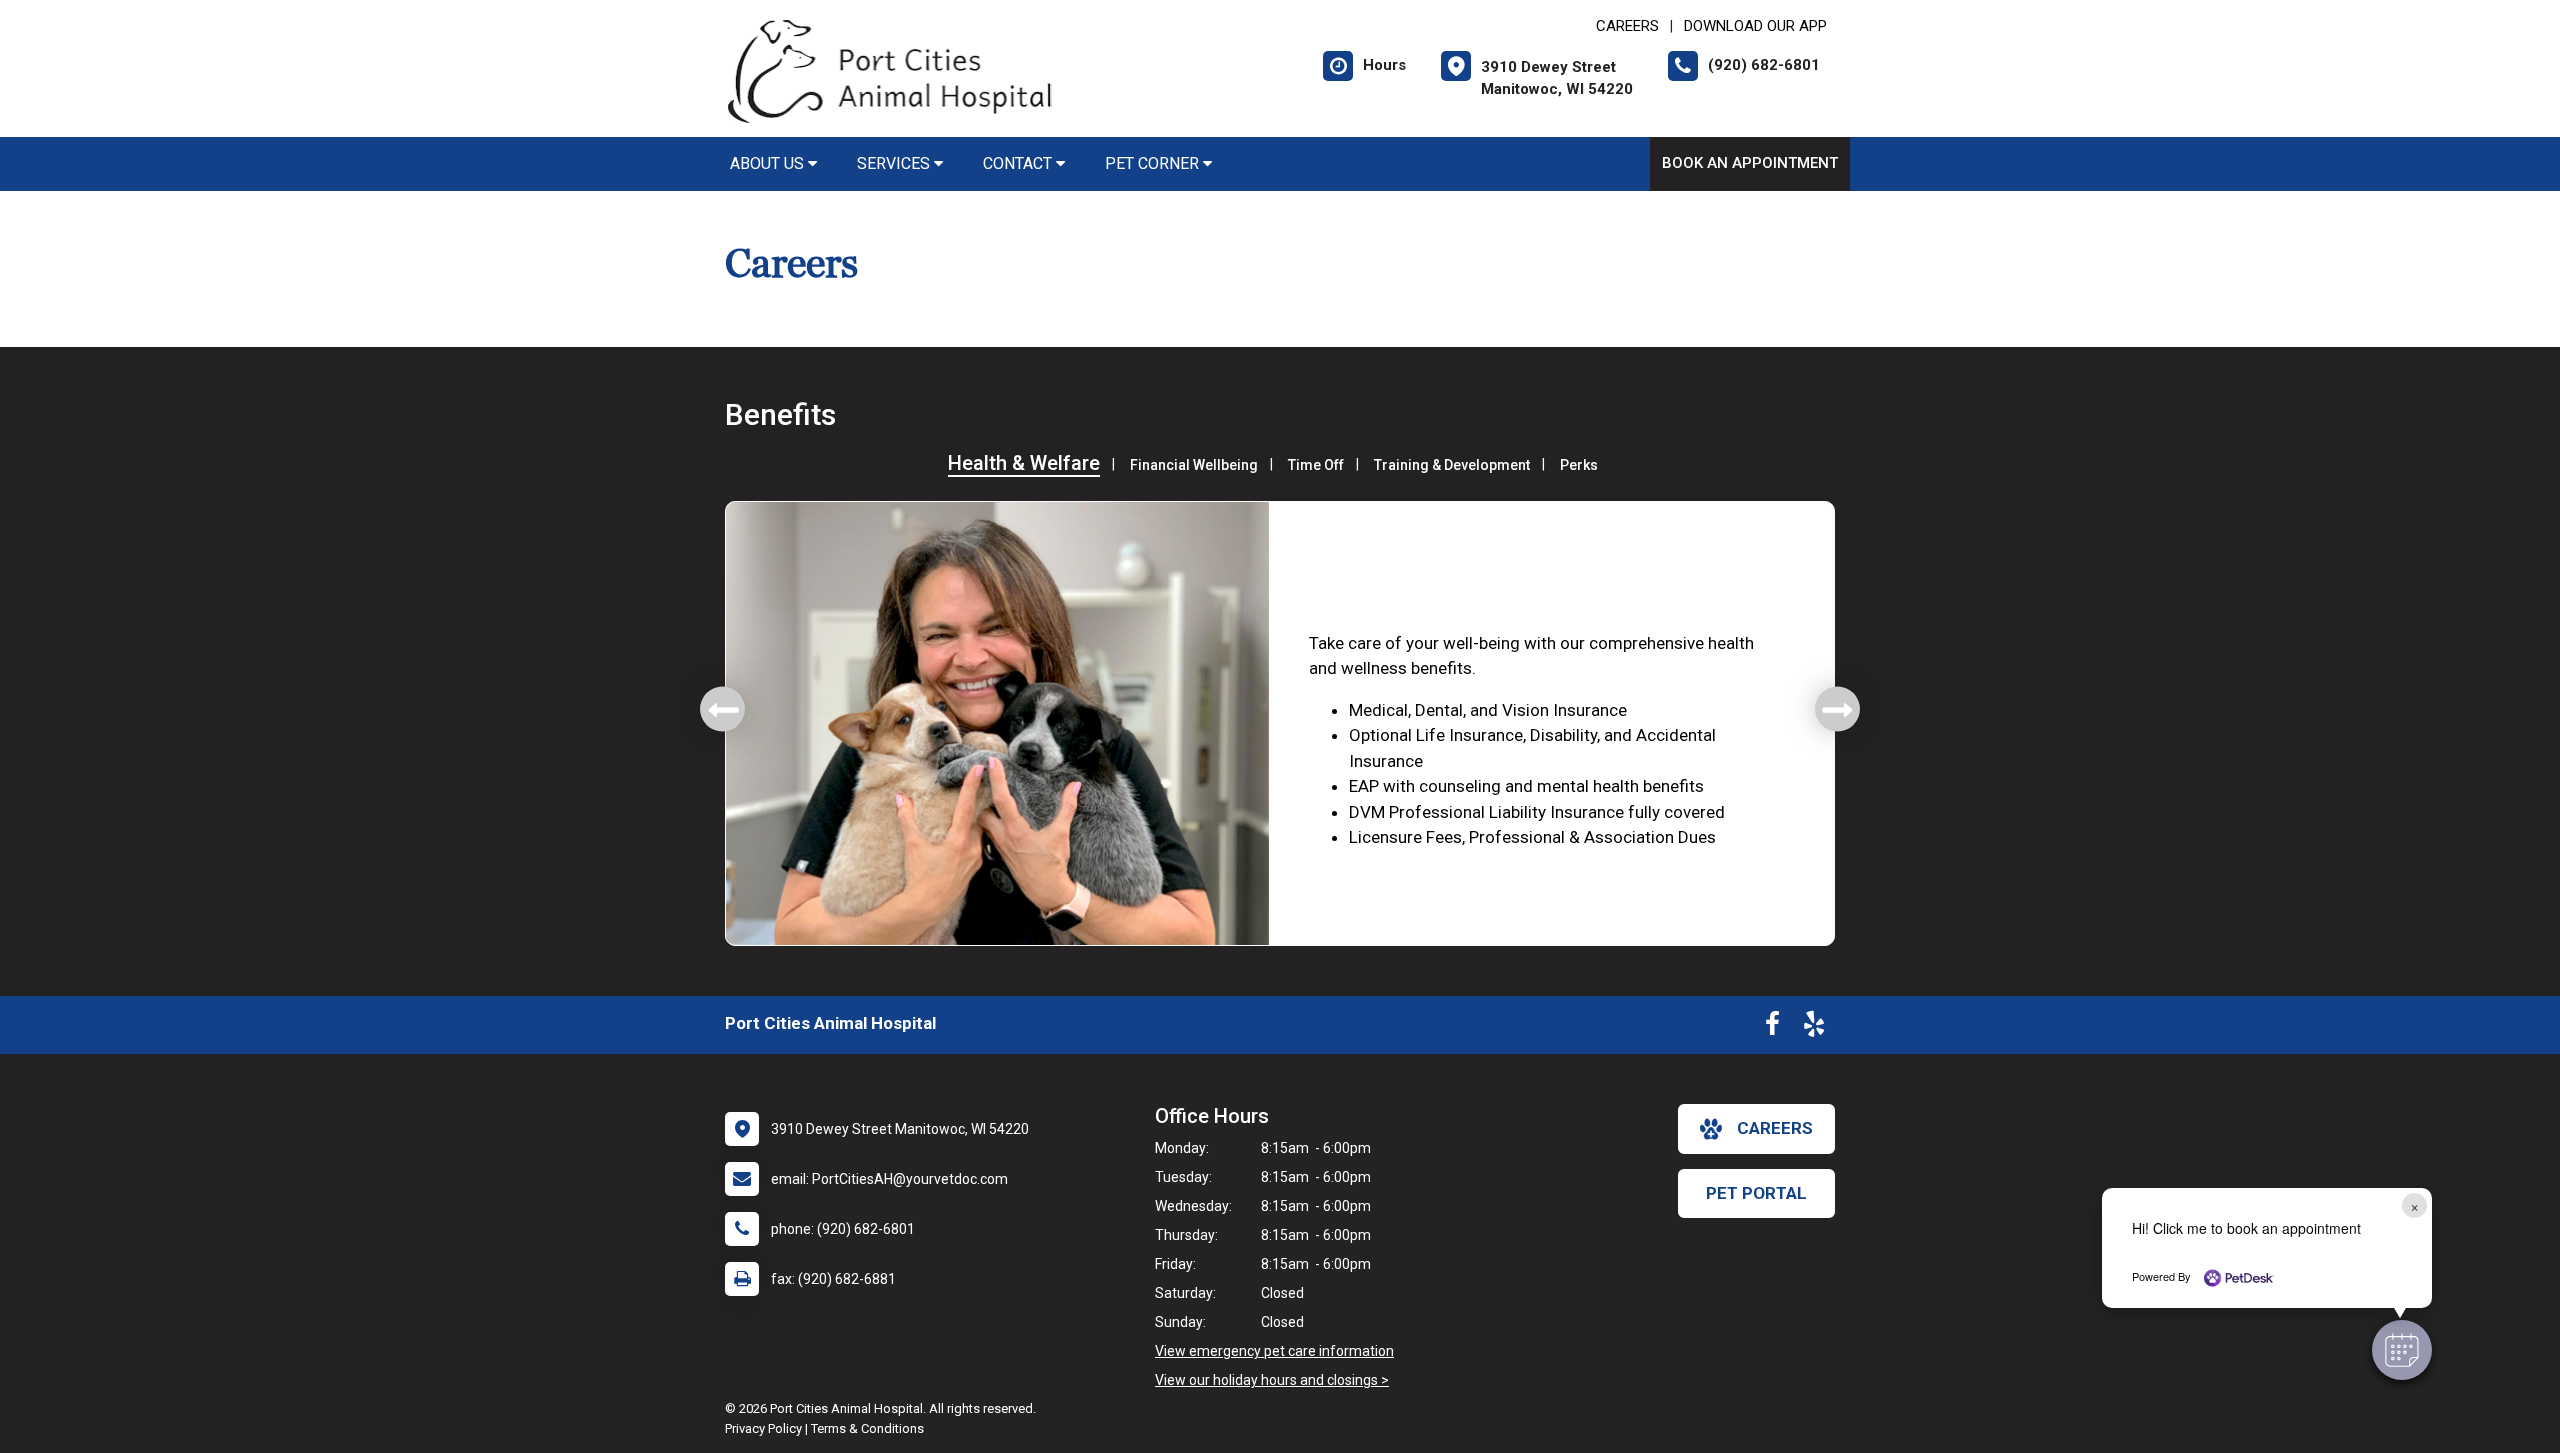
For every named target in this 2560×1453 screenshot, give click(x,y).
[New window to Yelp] (1814, 1028)
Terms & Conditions (867, 1428)
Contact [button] (1019, 163)
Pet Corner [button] (1154, 163)
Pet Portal (1756, 1193)
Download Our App (1755, 26)
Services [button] (895, 163)
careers (1775, 1128)
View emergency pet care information (1274, 1351)
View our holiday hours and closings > (1272, 1380)
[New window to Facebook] (1772, 1028)
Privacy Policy (763, 1428)
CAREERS (1627, 26)
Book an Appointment (1750, 163)
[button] (2402, 1350)
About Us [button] (769, 163)
